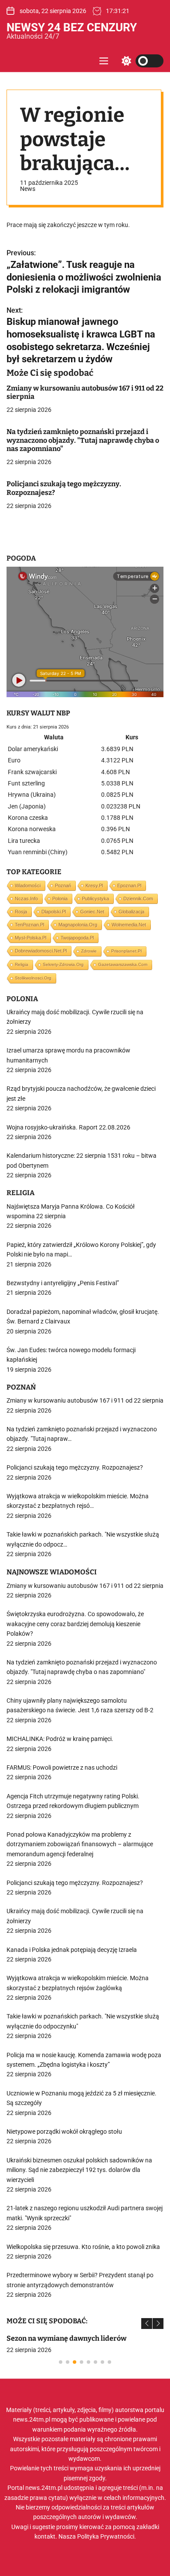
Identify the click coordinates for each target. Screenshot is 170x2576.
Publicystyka (95, 899)
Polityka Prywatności (106, 2536)
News (28, 189)
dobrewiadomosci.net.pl (41, 951)
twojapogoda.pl (77, 938)
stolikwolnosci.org (33, 978)
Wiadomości (28, 885)
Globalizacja (131, 912)
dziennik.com (138, 899)
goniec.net (92, 912)
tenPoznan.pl (29, 925)
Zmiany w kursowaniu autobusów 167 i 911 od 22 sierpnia (85, 392)
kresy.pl (94, 885)
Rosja (21, 912)
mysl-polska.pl (31, 938)
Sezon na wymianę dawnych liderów (66, 2338)
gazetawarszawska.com (123, 964)
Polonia (60, 899)
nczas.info (26, 899)
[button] (147, 2324)
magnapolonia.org (78, 925)
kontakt (45, 2536)
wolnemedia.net (129, 925)
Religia (22, 964)
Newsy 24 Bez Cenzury (72, 27)
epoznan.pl (129, 885)
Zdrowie (89, 951)
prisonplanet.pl (126, 951)
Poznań (63, 885)
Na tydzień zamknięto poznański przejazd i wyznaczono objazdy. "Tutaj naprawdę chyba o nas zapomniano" (83, 440)
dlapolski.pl (54, 912)
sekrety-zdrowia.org (63, 964)
